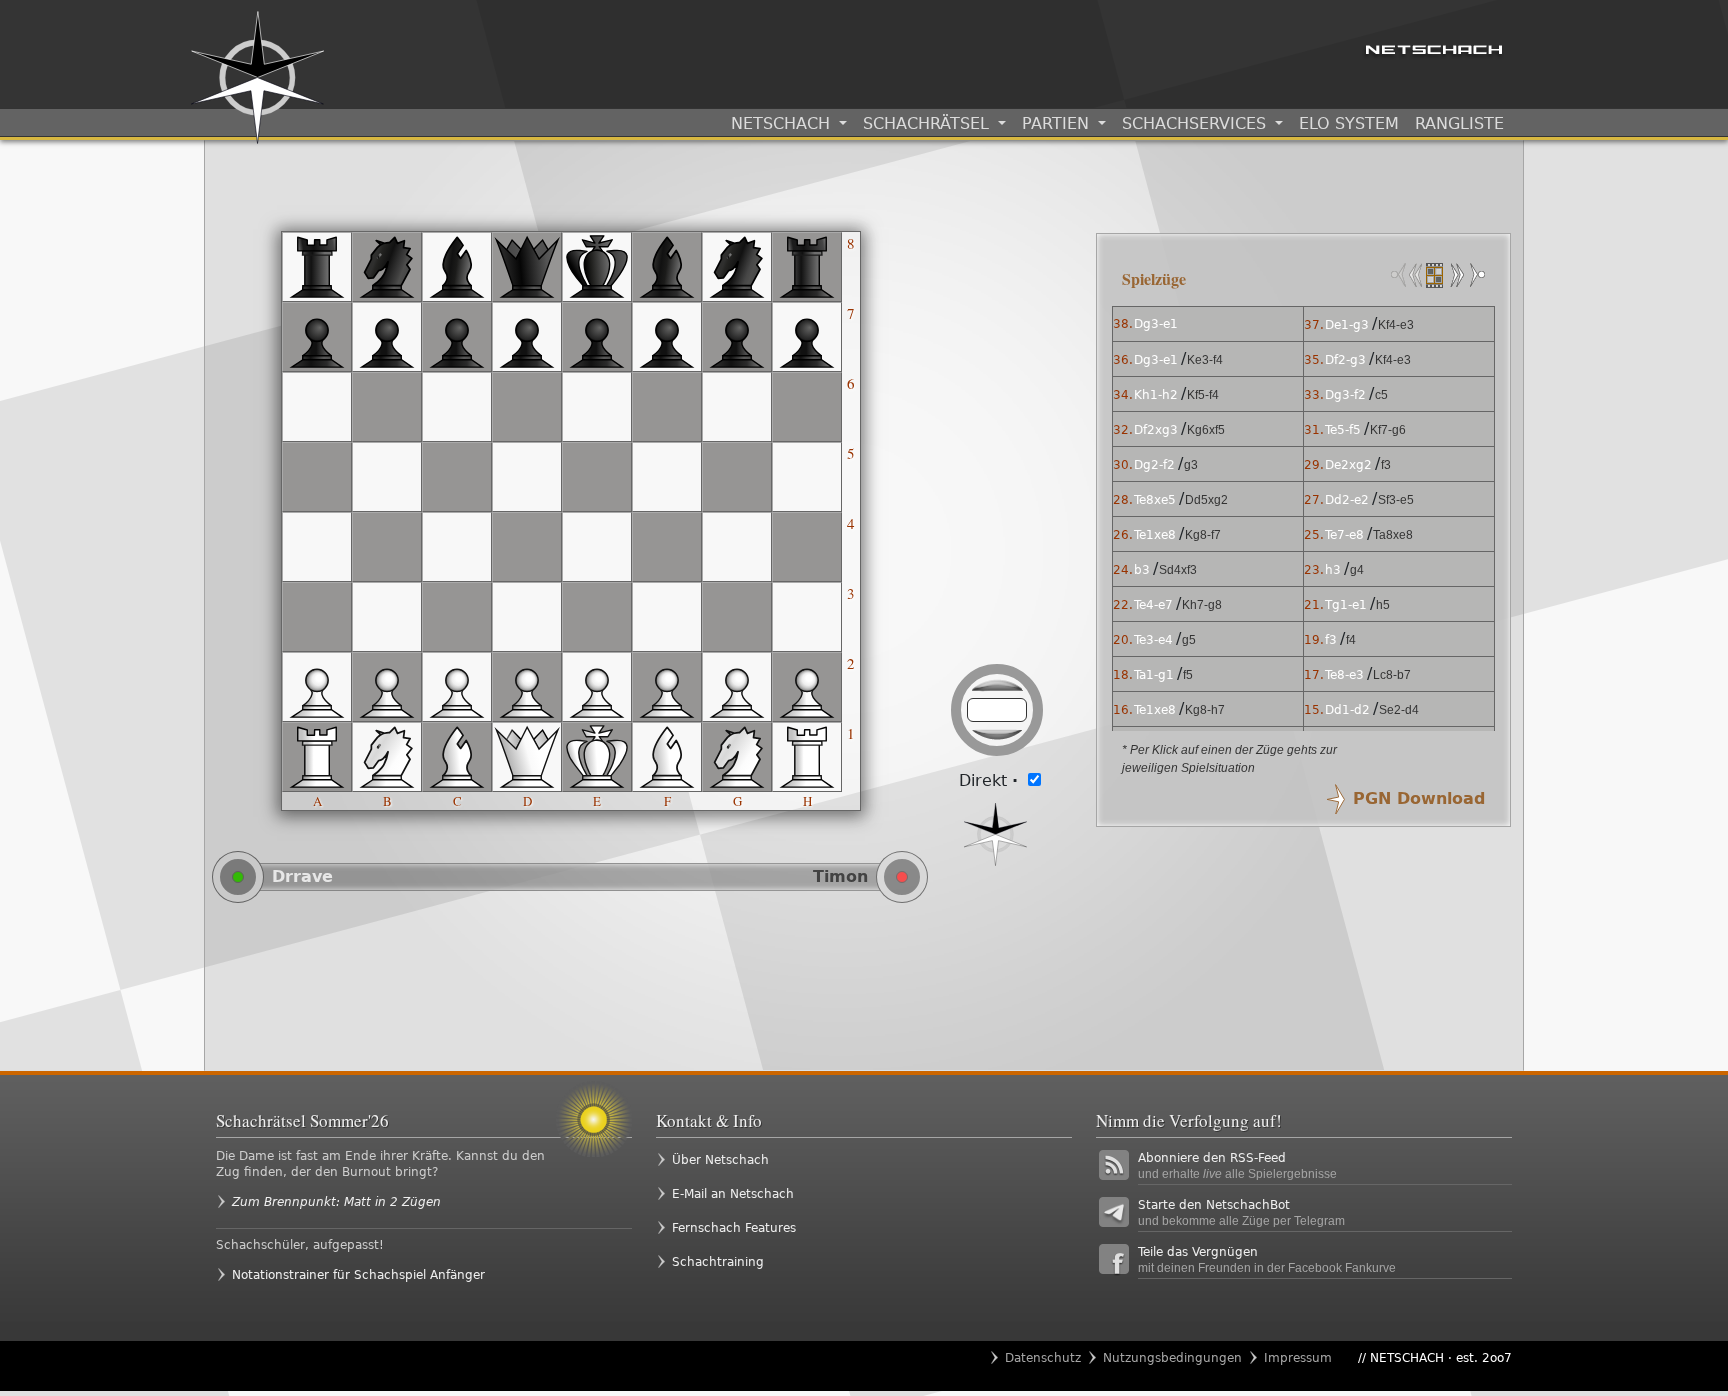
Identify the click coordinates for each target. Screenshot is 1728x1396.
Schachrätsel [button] (928, 123)
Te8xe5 (1155, 500)
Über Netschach (720, 1160)
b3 (1142, 570)
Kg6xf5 (1206, 430)
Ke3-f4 (1205, 360)
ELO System (1349, 123)
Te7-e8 (1344, 535)
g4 (1357, 570)
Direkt (988, 780)
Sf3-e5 (1396, 500)
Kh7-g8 (1202, 605)
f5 (1188, 675)
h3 (1333, 570)
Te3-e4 (1153, 640)
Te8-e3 (1344, 675)
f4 (1351, 640)
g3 (1191, 465)
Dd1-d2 (1347, 710)
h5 (1383, 605)
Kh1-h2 (1156, 395)
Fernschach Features (734, 1228)
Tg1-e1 (1346, 605)
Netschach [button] (783, 123)
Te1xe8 (1155, 535)
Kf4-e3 (1396, 325)
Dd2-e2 (1347, 500)
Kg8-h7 (1205, 710)
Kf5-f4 (1203, 395)
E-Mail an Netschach (733, 1194)
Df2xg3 (1156, 430)
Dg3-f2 (1345, 395)
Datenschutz (1043, 1358)
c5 (1381, 395)
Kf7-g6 (1388, 430)
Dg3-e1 (1156, 324)
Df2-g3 (1345, 360)
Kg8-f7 (1203, 535)
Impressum (1298, 1358)
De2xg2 (1348, 465)
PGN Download (1419, 798)
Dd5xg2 (1206, 500)
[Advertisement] (644, 986)
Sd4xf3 (1178, 570)
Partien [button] (1058, 123)
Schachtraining (718, 1262)
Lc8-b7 (1392, 675)
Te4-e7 (1153, 605)
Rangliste (1459, 123)
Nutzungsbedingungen (1172, 1358)
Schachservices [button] (1196, 123)
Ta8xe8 (1393, 535)
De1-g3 (1347, 325)
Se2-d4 (1399, 710)
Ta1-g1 (1154, 675)
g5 (1189, 640)
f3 (1386, 465)
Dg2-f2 (1154, 465)
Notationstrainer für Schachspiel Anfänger (358, 1275)
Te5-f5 (1343, 430)
